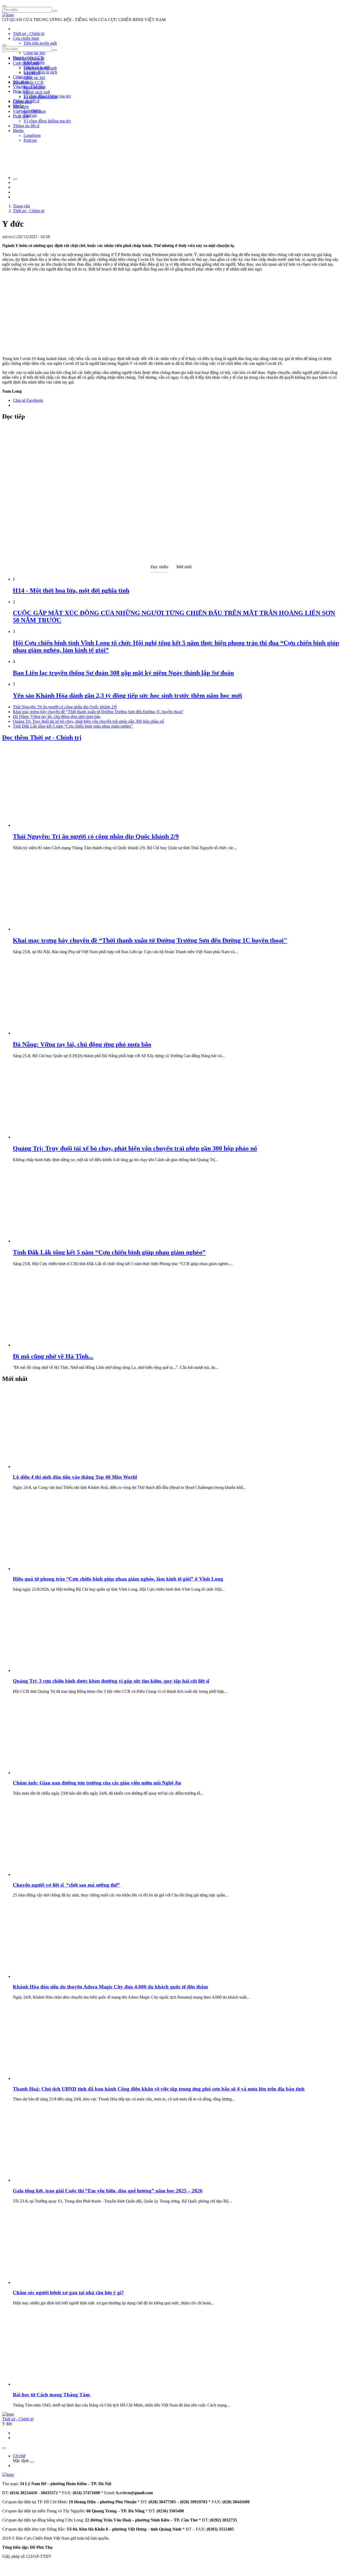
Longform (32, 135)
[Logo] (8, 15)
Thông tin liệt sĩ (26, 126)
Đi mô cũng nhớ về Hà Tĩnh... (53, 1356)
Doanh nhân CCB (28, 82)
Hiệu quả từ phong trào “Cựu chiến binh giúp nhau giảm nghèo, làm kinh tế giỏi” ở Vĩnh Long (118, 1579)
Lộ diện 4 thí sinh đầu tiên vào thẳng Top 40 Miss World (75, 1477)
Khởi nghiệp (34, 87)
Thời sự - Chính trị (29, 34)
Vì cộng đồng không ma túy (47, 121)
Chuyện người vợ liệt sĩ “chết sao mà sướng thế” (66, 1885)
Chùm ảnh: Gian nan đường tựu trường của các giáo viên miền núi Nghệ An (97, 1783)
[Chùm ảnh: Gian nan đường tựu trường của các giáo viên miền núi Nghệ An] (53, 1773)
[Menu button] (4, 6)
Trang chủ (21, 206)
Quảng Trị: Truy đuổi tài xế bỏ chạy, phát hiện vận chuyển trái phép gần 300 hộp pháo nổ (88, 721)
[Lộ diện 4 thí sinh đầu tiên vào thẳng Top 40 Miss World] (53, 1467)
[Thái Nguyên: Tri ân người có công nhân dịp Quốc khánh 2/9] (53, 825)
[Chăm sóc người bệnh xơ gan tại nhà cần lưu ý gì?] (53, 2282)
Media (18, 131)
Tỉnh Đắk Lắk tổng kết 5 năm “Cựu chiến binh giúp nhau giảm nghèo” (73, 726)
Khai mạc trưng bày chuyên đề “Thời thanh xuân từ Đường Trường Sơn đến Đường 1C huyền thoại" (98, 712)
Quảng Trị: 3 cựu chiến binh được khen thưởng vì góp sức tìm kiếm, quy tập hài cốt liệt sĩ (111, 1681)
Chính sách (22, 77)
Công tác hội (34, 53)
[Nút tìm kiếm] (55, 11)
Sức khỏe (21, 107)
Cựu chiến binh (26, 38)
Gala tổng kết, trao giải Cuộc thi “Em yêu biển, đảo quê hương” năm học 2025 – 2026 (108, 2191)
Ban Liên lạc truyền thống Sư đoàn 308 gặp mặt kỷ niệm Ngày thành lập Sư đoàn (123, 673)
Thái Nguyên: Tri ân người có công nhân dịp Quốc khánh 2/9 (65, 707)
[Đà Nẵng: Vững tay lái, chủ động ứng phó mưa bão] (53, 1033)
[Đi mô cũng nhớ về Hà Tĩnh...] (53, 1345)
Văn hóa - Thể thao (29, 111)
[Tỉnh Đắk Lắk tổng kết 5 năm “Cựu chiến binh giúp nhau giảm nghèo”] (53, 1241)
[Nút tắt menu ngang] (32, 2462)
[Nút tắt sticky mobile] (4, 2448)
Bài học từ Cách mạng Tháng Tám (52, 2395)
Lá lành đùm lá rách (40, 72)
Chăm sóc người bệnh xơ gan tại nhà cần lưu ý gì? (68, 2293)
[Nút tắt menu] (4, 45)
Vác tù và (32, 73)
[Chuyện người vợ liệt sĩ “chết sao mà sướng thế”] (53, 1874)
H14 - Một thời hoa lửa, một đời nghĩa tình (71, 590)
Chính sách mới (37, 92)
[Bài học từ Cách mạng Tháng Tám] (53, 2384)
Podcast (30, 115)
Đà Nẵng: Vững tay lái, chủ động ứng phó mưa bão (57, 717)
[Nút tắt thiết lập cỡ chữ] (15, 179)
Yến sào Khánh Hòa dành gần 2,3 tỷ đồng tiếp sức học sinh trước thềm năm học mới (127, 696)
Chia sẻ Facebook (28, 400)
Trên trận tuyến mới (40, 43)
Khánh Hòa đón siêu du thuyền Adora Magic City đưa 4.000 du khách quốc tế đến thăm (110, 1987)
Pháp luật (21, 116)
